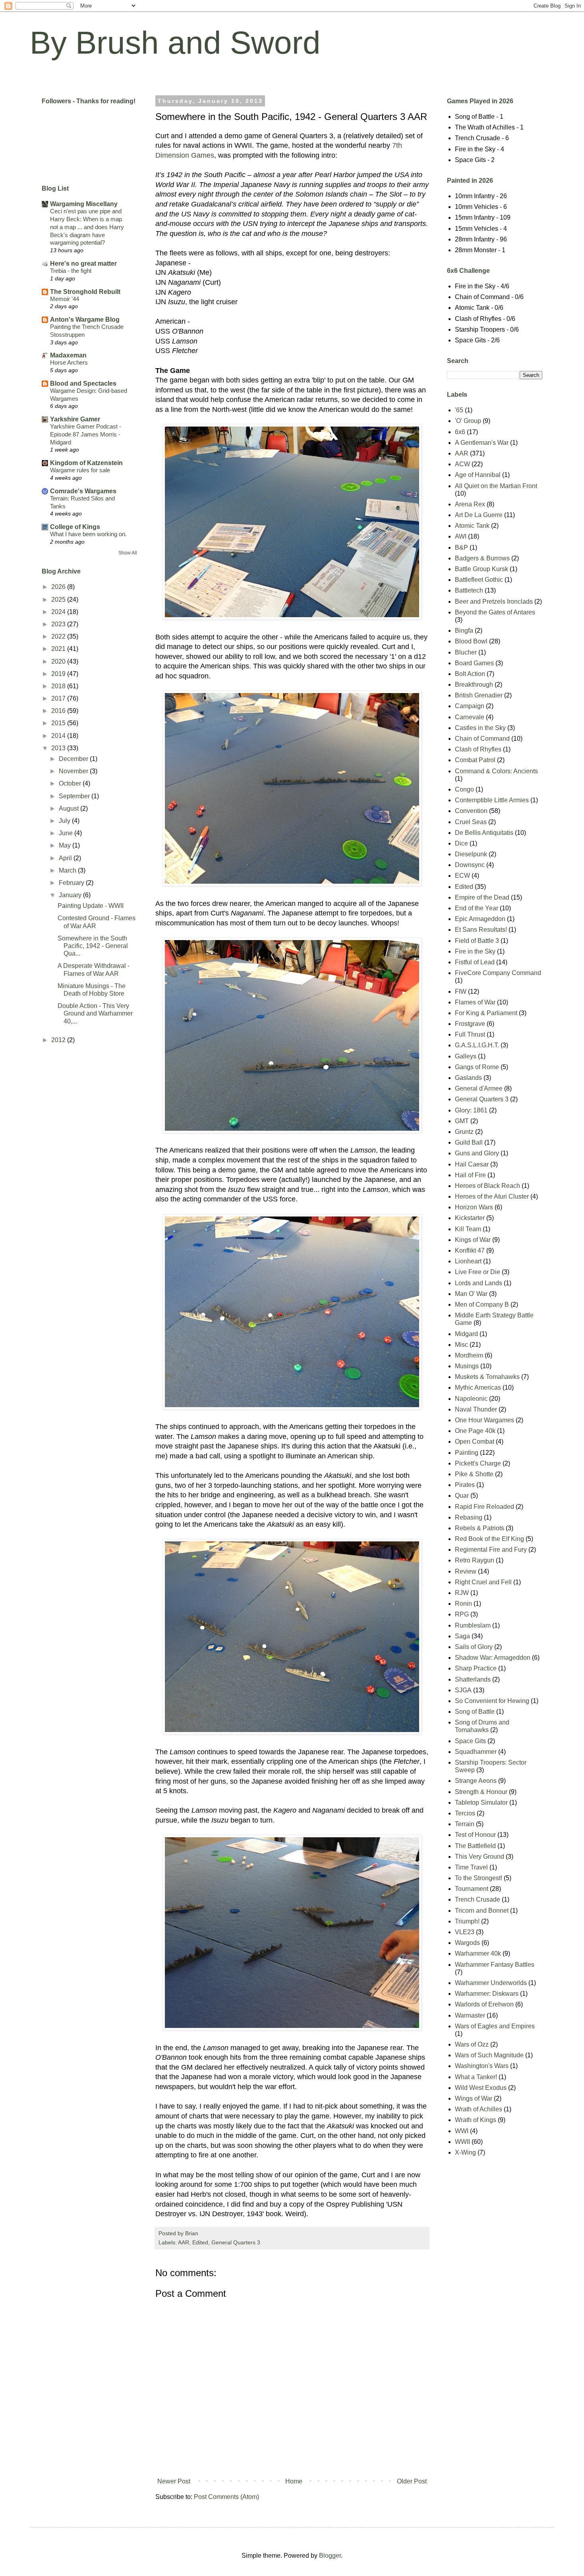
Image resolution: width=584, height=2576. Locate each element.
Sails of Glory (474, 1647)
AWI (461, 536)
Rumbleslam (473, 1625)
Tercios (465, 1813)
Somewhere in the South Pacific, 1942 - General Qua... (93, 946)
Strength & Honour (481, 1792)
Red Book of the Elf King (489, 1539)
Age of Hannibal (478, 475)
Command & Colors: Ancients (496, 771)
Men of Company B (482, 1304)
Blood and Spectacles (83, 383)
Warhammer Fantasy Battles (495, 1965)
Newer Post (174, 2481)
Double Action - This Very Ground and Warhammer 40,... (95, 1013)
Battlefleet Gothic (479, 580)
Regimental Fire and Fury (491, 1550)
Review (466, 1571)
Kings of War (473, 1240)
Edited (200, 2242)
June (67, 833)
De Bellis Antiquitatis (484, 833)
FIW (461, 992)
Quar (462, 1496)
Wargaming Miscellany (84, 204)
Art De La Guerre (479, 515)
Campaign (470, 706)
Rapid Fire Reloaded (484, 1507)
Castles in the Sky (480, 728)
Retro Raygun (475, 1560)
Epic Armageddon (480, 919)
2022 (59, 636)
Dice (461, 843)
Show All (128, 553)
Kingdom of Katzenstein (86, 463)
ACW (462, 464)
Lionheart (468, 1261)
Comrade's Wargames (83, 491)
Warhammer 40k (478, 1953)
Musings (467, 1366)
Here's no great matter (83, 264)
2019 (59, 674)
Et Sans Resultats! (481, 930)
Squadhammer (476, 1752)
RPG (462, 1614)
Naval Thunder (476, 1409)
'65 (459, 410)
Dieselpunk (471, 854)
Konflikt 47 (470, 1250)
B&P (461, 547)
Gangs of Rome (477, 1067)
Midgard (466, 1334)
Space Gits (470, 1741)
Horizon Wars (474, 1207)
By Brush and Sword (175, 43)
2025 (59, 600)
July (65, 821)
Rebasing (469, 1517)
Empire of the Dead (482, 897)
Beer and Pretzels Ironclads (494, 602)
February (72, 883)
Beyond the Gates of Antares (495, 612)
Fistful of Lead (475, 962)
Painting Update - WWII (91, 906)
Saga (462, 1636)
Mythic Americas (478, 1387)
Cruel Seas (471, 822)
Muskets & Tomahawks (487, 1377)
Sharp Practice (476, 1668)
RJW (462, 1593)
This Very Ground (480, 1857)
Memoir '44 (65, 299)
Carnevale (470, 717)
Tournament (472, 1889)
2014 (59, 736)
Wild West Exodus (481, 2088)
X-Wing (465, 2152)
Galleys (466, 1056)
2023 (59, 624)
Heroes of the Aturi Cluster (492, 1196)
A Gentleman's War (482, 443)
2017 (59, 698)
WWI (462, 2131)
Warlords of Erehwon (484, 2004)
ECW (462, 876)
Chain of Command (482, 739)
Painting (467, 1453)
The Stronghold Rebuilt (85, 292)
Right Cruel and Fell (483, 1582)
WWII (462, 2142)
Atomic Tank (472, 526)
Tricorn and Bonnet (482, 1911)
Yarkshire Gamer (75, 419)
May (66, 845)
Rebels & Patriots (480, 1528)
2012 (59, 1040)
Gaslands (468, 1078)
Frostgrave (470, 1024)
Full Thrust (470, 1034)
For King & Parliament (486, 1013)
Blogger (330, 2556)
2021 (59, 649)
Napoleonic (471, 1399)
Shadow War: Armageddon (493, 1658)
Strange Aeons (476, 1781)
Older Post (412, 2481)
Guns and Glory (477, 1153)
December (74, 759)
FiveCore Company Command (498, 973)
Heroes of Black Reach (487, 1186)
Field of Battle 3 (477, 941)
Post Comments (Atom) (226, 2497)
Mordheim (469, 1355)
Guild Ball (469, 1142)
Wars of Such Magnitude (489, 2055)
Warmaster (470, 2015)
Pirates (465, 1485)
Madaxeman (68, 355)
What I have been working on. (88, 534)
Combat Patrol (475, 760)
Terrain (465, 1824)
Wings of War (474, 2098)
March (68, 870)
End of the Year (477, 908)
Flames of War (475, 1002)
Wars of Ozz (472, 2044)
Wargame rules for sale (80, 470)
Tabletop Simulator (481, 1803)
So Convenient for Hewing (492, 1701)
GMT (462, 1121)
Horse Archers (69, 362)
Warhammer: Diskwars (487, 1994)
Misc (461, 1345)
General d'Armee (479, 1088)
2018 (59, 686)
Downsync (470, 865)
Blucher (466, 652)
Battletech (469, 590)
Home (294, 2481)
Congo (464, 789)
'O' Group (468, 421)
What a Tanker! (476, 2077)
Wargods (467, 1943)
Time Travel (471, 1867)
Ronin (463, 1604)
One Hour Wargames (484, 1420)
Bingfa (464, 630)
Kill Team (468, 1229)
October (71, 783)
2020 (59, 661)
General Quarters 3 (236, 2242)
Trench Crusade (478, 1899)
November (74, 771)
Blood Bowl (471, 641)
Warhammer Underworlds (491, 1983)
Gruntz (464, 1132)
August (70, 808)
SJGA (463, 1690)
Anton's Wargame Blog (85, 320)
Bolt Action (470, 674)
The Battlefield (475, 1846)
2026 (59, 587)
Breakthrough (474, 685)
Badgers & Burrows (482, 558)
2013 (59, 748)
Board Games (474, 663)
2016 (59, 711)
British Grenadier (479, 695)
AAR (184, 2242)
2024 (59, 612)
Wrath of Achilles (479, 2109)
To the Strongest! (479, 1878)
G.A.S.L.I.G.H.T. (477, 1045)
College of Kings (75, 527)
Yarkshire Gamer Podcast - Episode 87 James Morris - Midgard (86, 434)
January (71, 895)
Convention (471, 811)
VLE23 (465, 1932)
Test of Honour (475, 1835)
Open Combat (475, 1442)
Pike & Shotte (474, 1474)
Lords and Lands (479, 1283)
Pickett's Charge (478, 1463)
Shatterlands (473, 1679)
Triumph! (467, 1921)
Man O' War (471, 1294)
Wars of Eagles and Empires (495, 2026)
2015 (59, 723)
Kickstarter (470, 1218)
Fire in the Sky (475, 951)
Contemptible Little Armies (492, 800)
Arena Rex (470, 504)
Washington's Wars (482, 2066)
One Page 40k (475, 1431)
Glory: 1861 (471, 1110)
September (75, 796)
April (66, 858)
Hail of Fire (470, 1175)
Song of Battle (475, 1712)
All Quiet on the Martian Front (496, 486)
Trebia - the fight (71, 271)
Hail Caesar (472, 1164)
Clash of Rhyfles (478, 749)
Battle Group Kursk (482, 569)
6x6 (460, 432)
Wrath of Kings (476, 2120)
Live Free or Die (478, 1272)
